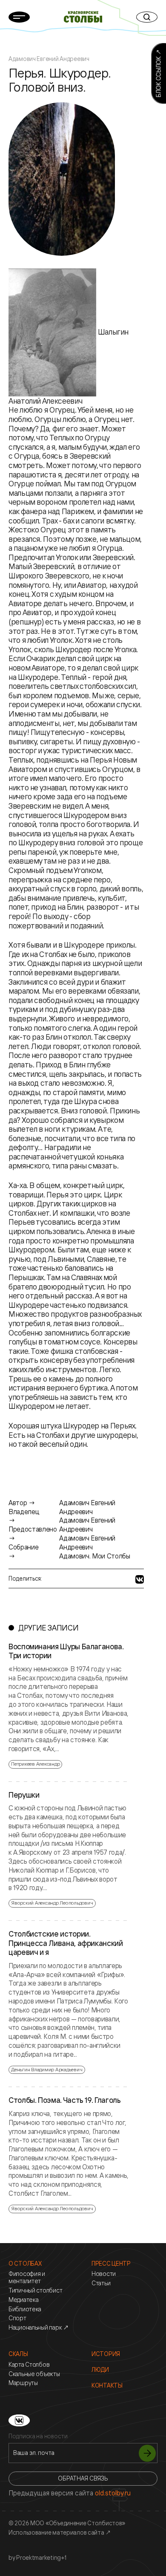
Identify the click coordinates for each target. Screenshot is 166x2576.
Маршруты (23, 2383)
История (106, 2354)
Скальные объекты (34, 2374)
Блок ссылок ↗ (158, 73)
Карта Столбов (29, 2365)
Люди (100, 2370)
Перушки (24, 1795)
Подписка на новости (38, 2436)
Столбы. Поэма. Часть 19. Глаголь (64, 2100)
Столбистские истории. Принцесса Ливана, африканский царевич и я (66, 1943)
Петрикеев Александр (35, 1764)
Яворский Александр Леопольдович (52, 1903)
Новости (104, 2274)
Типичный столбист (35, 2290)
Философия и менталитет (27, 2277)
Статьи (101, 2283)
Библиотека (25, 2309)
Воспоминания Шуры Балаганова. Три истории (66, 1651)
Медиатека (23, 2300)
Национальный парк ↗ (39, 2327)
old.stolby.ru (113, 2493)
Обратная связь (83, 2478)
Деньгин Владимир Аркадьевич (47, 2069)
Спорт (17, 2318)
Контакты (107, 2385)
